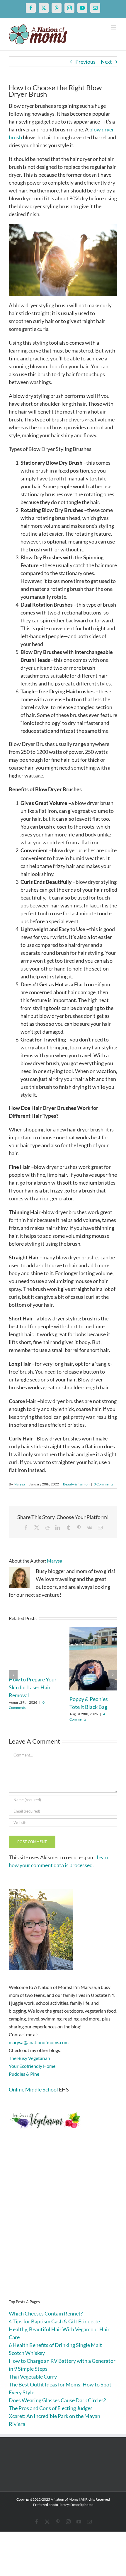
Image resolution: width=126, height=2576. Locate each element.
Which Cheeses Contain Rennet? (46, 2313)
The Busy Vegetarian (29, 2058)
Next (106, 62)
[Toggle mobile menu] (114, 27)
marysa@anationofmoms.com (39, 2042)
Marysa (19, 1484)
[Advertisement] (63, 2223)
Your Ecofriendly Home (32, 2066)
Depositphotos (82, 2505)
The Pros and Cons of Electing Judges (51, 2408)
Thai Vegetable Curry (33, 2377)
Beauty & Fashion (76, 1484)
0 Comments (103, 1484)
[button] (13, 1675)
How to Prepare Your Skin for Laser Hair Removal (33, 1687)
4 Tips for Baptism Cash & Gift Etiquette (54, 2321)
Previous (85, 62)
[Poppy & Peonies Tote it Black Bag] (93, 1630)
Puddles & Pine (24, 2074)
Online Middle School (33, 2089)
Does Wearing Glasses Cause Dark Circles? (57, 2400)
